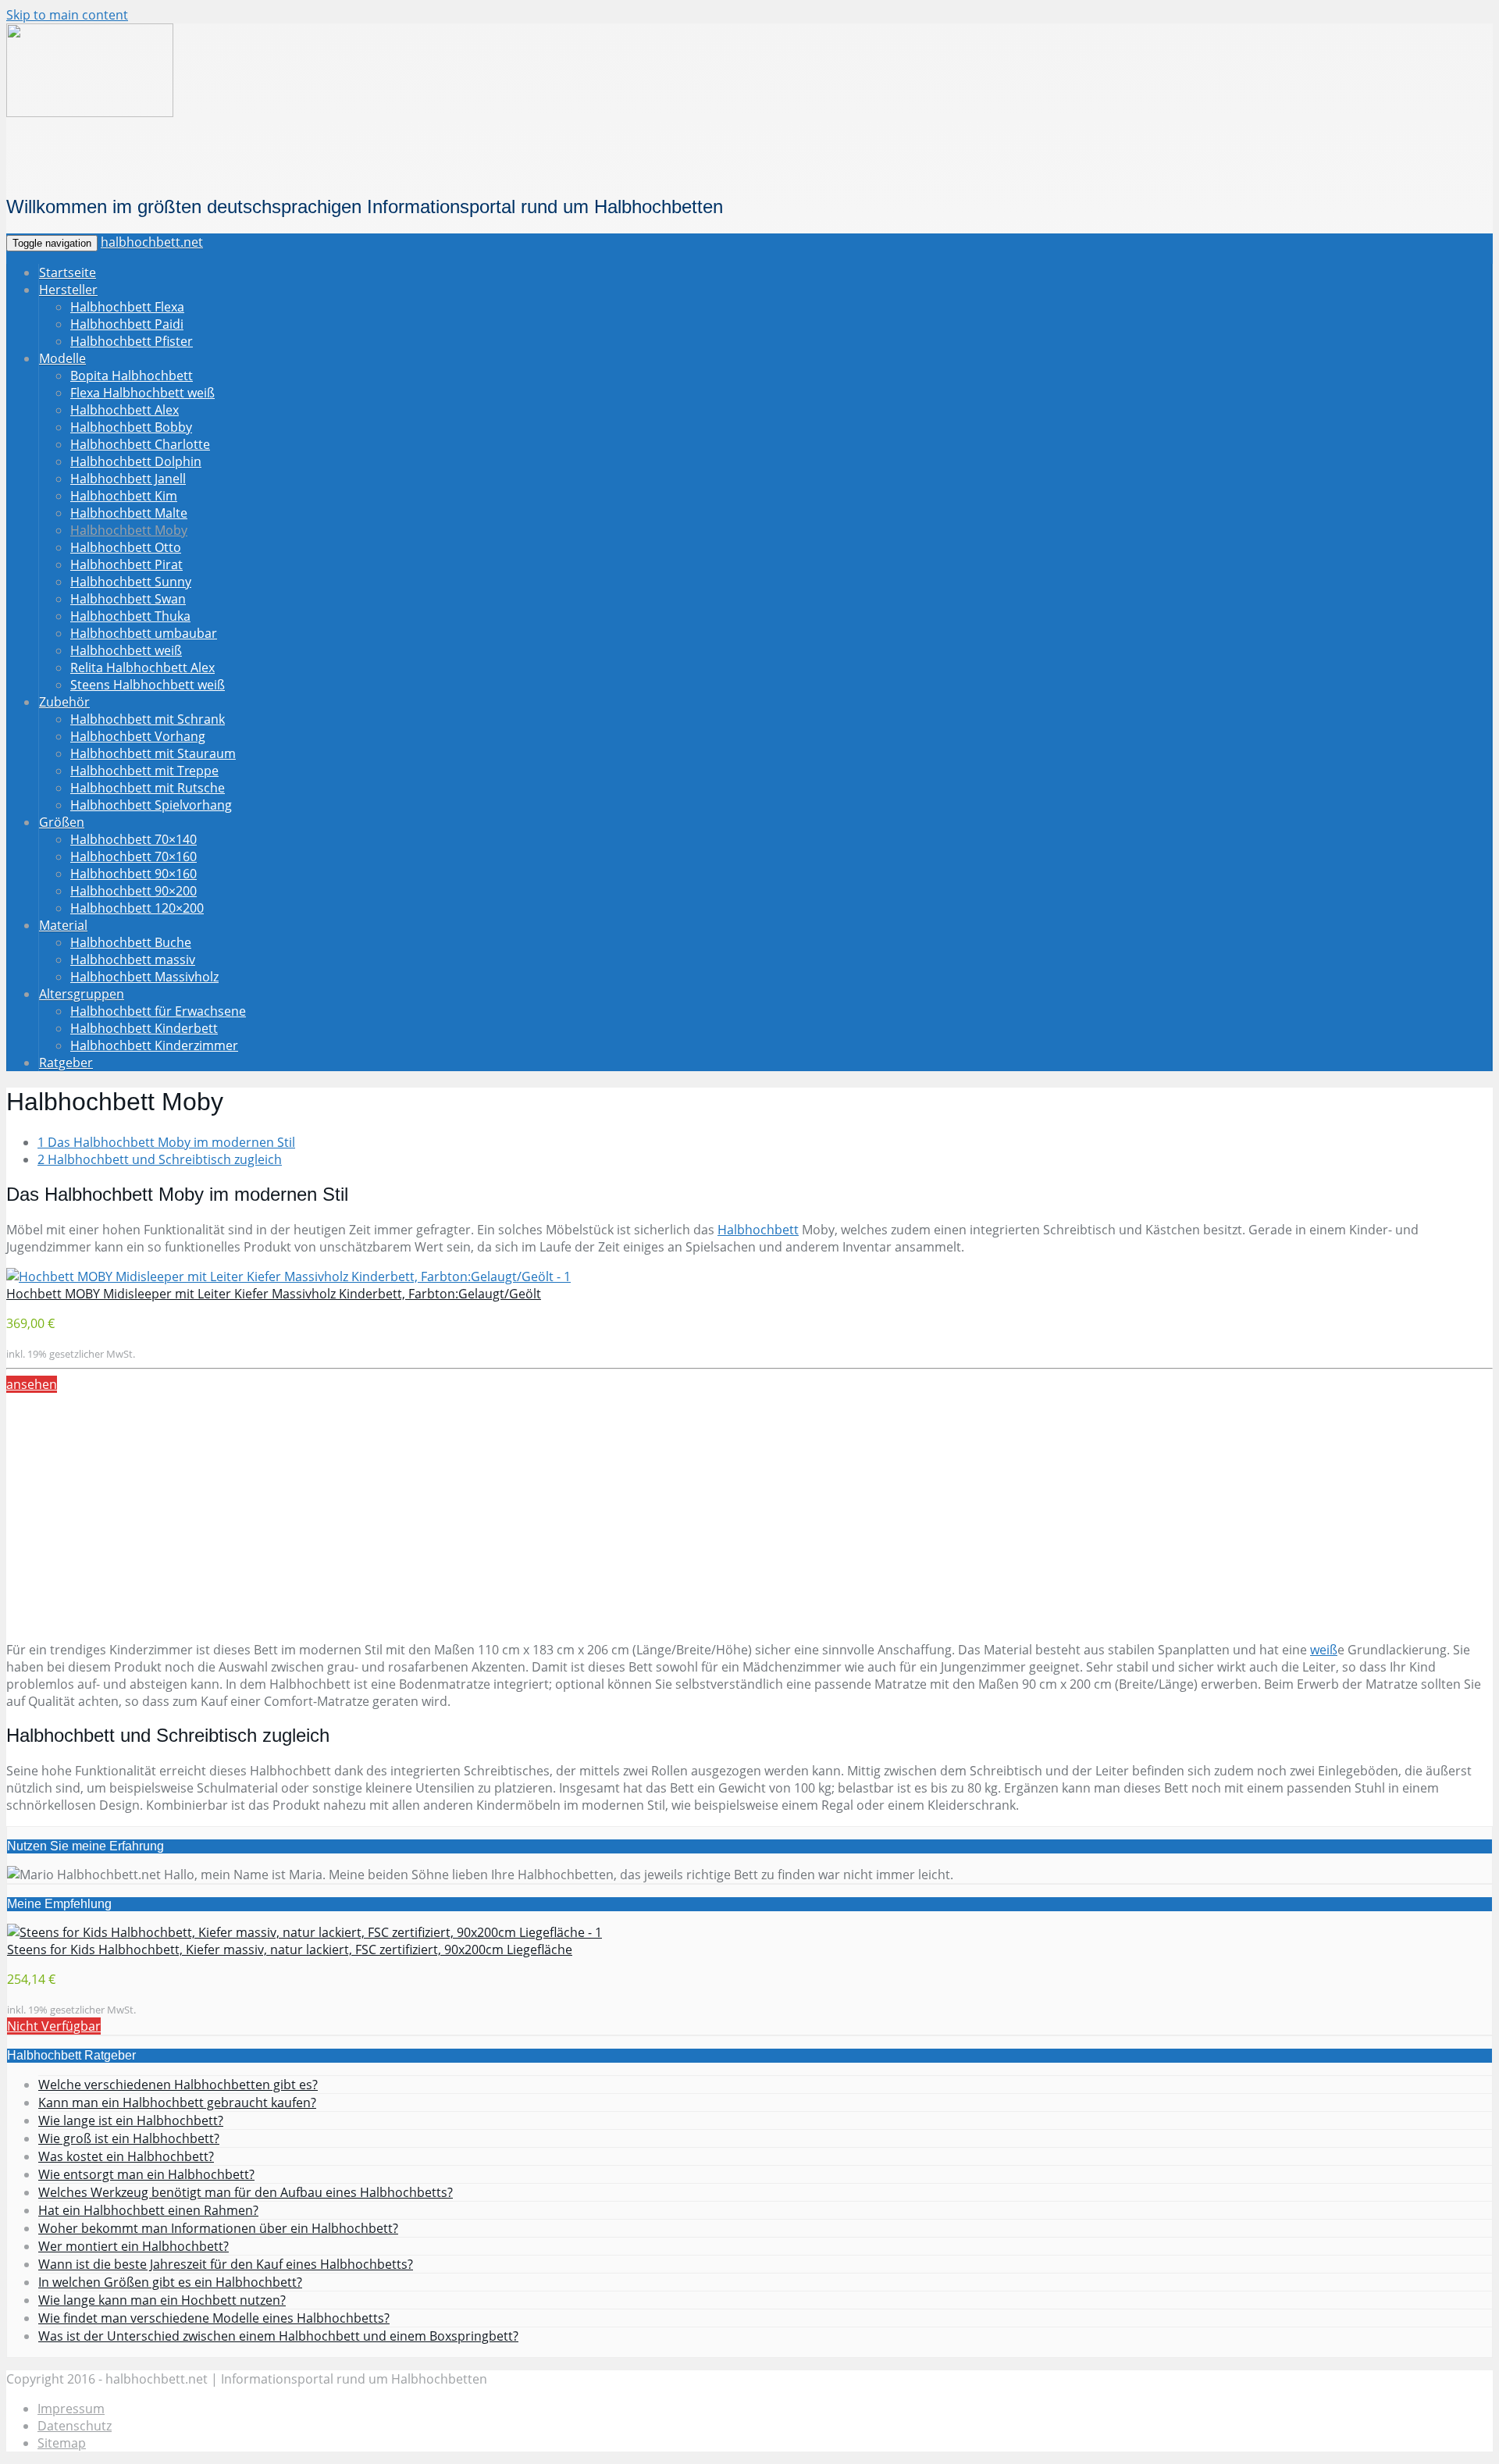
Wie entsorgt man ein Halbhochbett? (146, 2174)
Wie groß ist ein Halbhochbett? (129, 2138)
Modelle (62, 358)
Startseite (68, 272)
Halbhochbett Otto (126, 547)
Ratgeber (66, 1063)
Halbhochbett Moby (129, 530)
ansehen (32, 1384)
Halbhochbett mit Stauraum (153, 753)
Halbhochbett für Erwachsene (158, 1011)
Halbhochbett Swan (128, 599)
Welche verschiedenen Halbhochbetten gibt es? (178, 2085)
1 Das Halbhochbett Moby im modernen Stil (166, 1142)
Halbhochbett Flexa (127, 307)
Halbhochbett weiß (126, 650)
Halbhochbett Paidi (127, 324)
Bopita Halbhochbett (132, 376)
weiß (1324, 1650)
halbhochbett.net (152, 242)
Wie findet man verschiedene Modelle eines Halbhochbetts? (214, 2318)
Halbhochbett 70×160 (134, 856)
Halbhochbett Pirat (126, 564)
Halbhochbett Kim (124, 496)
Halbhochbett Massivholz (144, 977)
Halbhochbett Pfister (132, 341)
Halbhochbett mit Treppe (144, 771)
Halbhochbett (758, 1230)
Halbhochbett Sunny (131, 582)
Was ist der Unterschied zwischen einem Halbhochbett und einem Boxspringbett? (278, 2336)
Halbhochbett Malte (129, 513)
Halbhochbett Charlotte (140, 444)
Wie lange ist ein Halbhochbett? (131, 2120)
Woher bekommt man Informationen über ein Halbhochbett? (218, 2228)
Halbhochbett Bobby (131, 427)
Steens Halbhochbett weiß (148, 685)
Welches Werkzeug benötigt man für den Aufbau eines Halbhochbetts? (246, 2192)
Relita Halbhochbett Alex (142, 668)
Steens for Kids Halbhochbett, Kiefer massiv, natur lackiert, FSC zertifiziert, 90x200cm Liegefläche (290, 1949)
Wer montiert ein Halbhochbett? (134, 2246)
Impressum (71, 2409)
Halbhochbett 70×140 (134, 839)
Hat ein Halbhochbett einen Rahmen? (148, 2210)
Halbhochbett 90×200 (134, 891)
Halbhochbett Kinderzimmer (154, 1045)
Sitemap (62, 2443)
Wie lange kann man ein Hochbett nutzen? (162, 2300)
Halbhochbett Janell (128, 479)
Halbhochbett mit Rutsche (148, 788)
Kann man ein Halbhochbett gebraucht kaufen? (177, 2103)
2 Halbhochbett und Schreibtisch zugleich (160, 1159)
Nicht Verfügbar (54, 2026)
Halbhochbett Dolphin (136, 461)
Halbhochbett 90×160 (134, 874)
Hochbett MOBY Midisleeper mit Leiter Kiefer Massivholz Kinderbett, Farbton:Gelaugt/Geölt (274, 1294)
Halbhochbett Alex (125, 410)
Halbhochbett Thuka (130, 616)
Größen (62, 822)
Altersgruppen (82, 994)
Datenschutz (75, 2426)
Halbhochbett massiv (133, 960)
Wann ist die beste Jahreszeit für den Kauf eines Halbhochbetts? (226, 2264)
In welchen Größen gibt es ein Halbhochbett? (170, 2282)
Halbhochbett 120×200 (137, 908)
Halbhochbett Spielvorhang (151, 805)
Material (63, 925)
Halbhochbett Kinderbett (144, 1028)
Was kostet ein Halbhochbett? (126, 2156)
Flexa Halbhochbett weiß (142, 393)
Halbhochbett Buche (131, 942)
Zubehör (64, 702)
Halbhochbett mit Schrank (148, 719)
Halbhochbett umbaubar (144, 633)
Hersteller (68, 290)
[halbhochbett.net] (90, 113)
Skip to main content (67, 15)
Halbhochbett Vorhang (138, 736)
